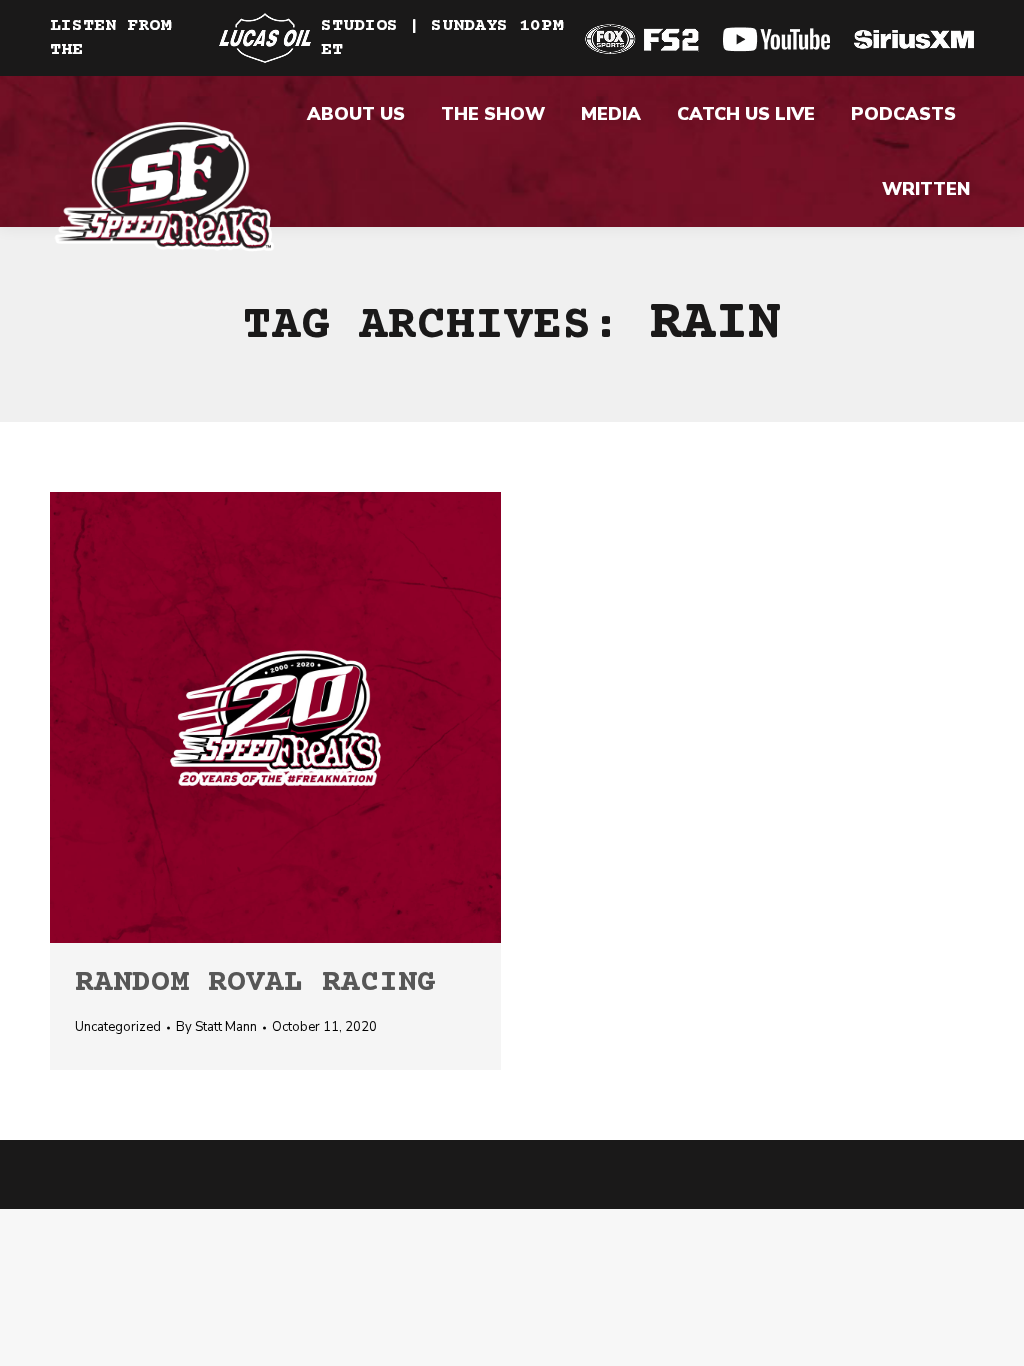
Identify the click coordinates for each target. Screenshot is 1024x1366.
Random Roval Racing (255, 983)
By (216, 1027)
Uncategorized (118, 1027)
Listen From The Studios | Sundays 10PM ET (306, 38)
